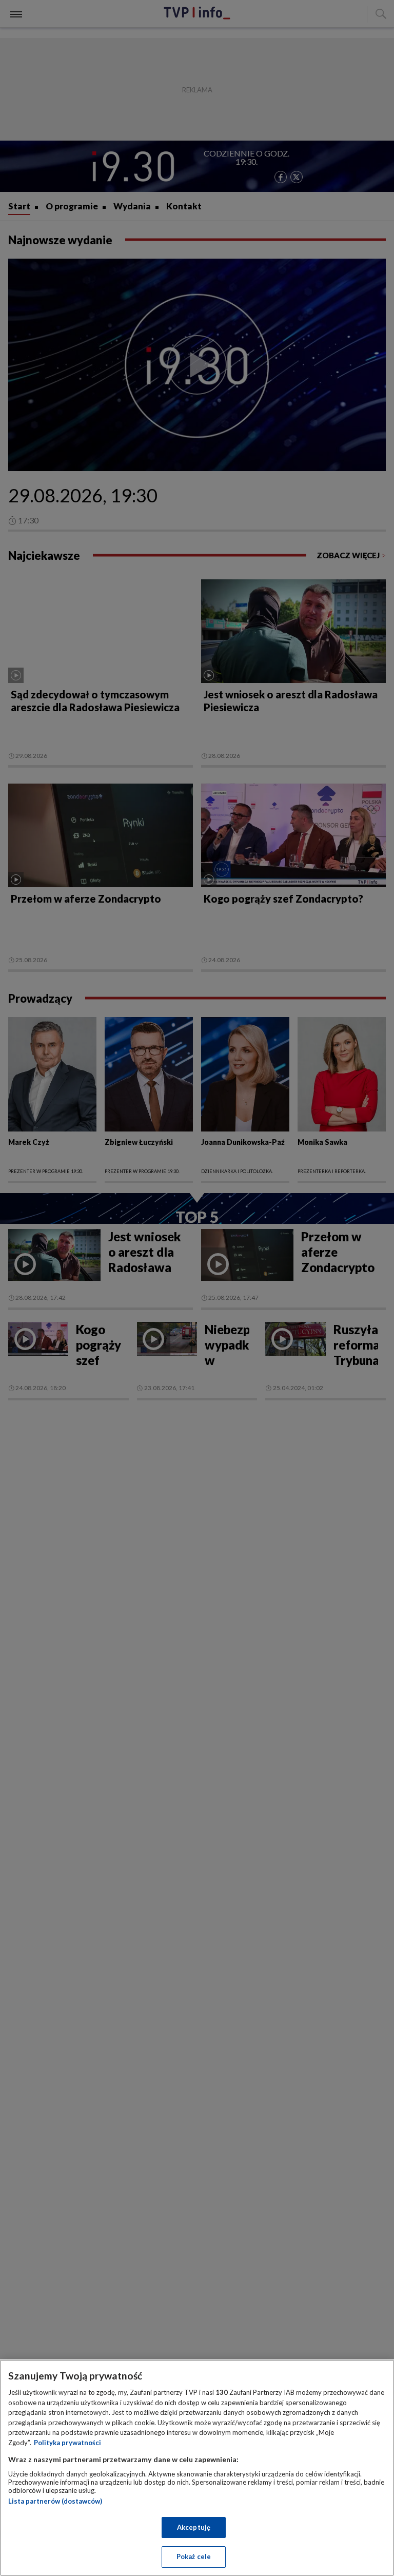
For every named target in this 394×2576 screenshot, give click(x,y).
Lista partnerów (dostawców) (55, 2501)
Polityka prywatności (67, 2443)
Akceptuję (194, 2527)
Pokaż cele (194, 2557)
